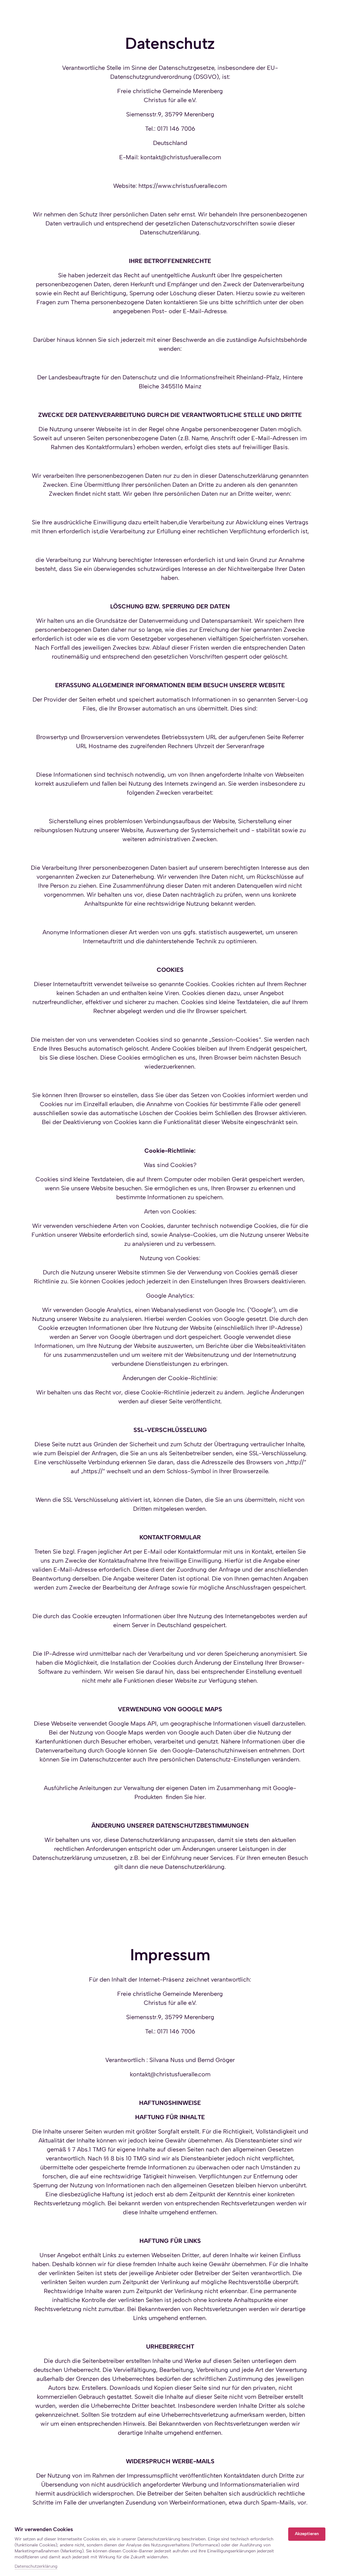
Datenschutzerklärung (36, 2567)
